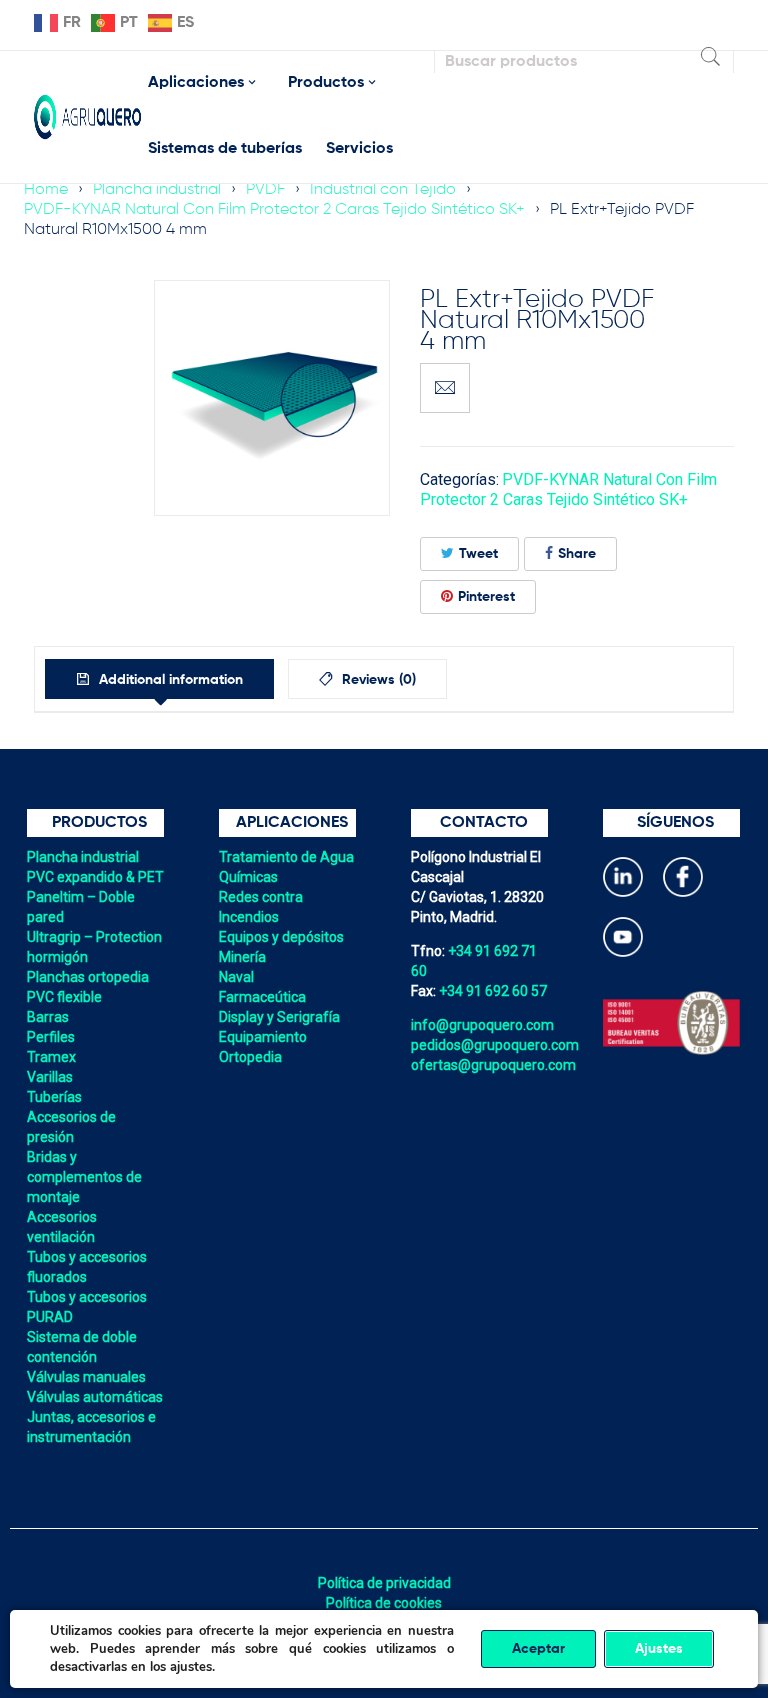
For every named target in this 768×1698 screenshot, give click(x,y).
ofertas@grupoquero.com (493, 1065)
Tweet (478, 554)
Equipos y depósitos (281, 937)
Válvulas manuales (86, 1377)
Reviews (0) (377, 680)
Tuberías (54, 1097)
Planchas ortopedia (88, 977)
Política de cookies (384, 1603)
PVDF (265, 190)
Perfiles (51, 1037)
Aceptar (538, 1649)
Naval (236, 977)
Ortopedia (250, 1057)
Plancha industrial (157, 190)
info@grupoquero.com (482, 1025)
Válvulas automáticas (95, 1397)
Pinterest (486, 597)
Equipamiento (263, 1037)
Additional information (169, 680)
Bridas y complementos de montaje (84, 1177)
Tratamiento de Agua (286, 857)
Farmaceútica (262, 997)
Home (46, 190)
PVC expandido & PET (95, 877)
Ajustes (659, 1649)
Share (577, 554)
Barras (48, 1017)
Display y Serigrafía (279, 1017)
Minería (242, 957)
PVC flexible (64, 997)
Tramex (51, 1057)
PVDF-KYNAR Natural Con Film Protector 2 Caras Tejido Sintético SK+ (274, 210)
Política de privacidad (384, 1583)
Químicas (248, 877)
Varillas (50, 1077)
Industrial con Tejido (383, 190)
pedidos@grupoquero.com (495, 1045)
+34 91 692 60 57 (493, 991)
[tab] (159, 679)
